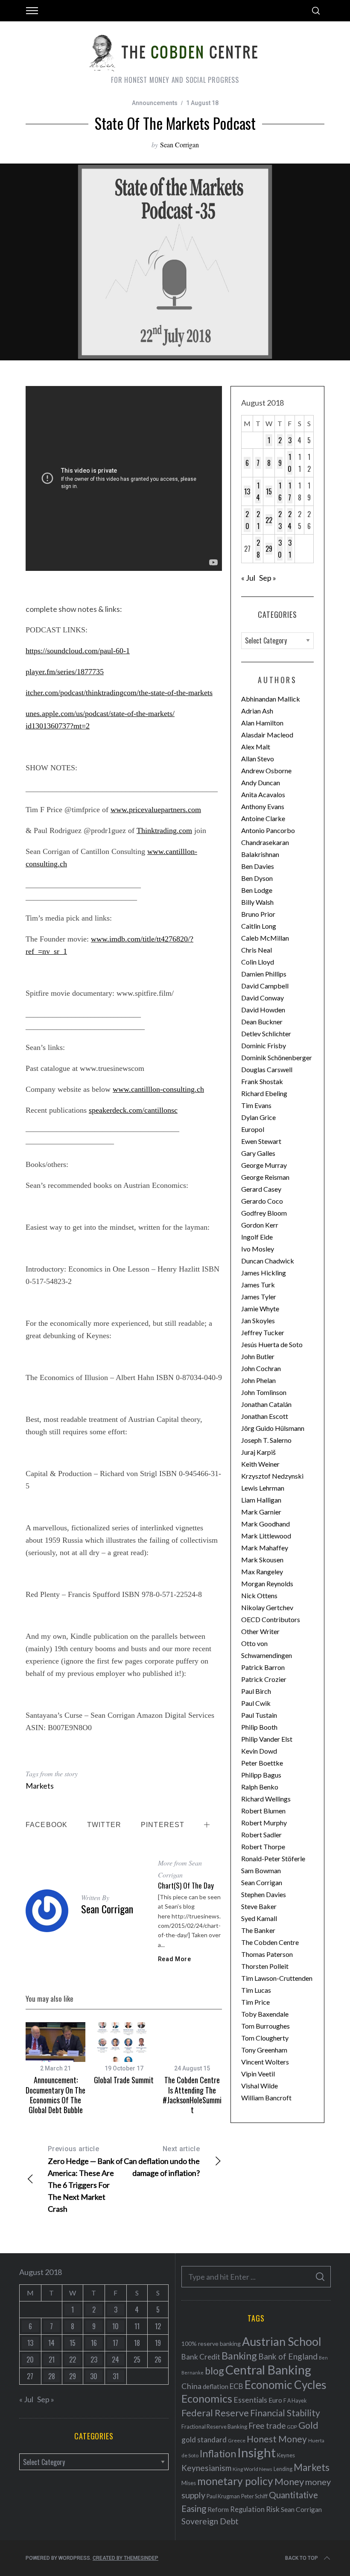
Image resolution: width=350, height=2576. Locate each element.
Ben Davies (258, 866)
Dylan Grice (258, 1117)
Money (289, 2481)
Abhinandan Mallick (271, 699)
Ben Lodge (257, 890)
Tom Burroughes (265, 2026)
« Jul (248, 578)
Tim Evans (256, 1105)
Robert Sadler (261, 1835)
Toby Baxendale (265, 2014)
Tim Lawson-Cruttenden (277, 1978)
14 (258, 491)
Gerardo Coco (262, 1201)
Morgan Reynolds (267, 1583)
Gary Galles (258, 1153)
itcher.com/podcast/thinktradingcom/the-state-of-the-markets (119, 693)
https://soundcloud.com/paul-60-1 (78, 651)
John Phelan (258, 1380)
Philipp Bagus (261, 1775)
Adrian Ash (257, 711)
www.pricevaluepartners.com (156, 810)
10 (290, 463)
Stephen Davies (264, 1894)
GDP (292, 2427)
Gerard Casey (261, 1189)
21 (258, 520)
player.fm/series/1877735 (65, 672)
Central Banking (268, 2370)
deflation (216, 2386)
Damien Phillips (264, 974)
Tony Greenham (264, 2050)
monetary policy (235, 2481)
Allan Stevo (258, 759)
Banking (239, 2356)
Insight (257, 2452)
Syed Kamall (259, 1918)
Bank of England (288, 2356)
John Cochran (261, 1368)
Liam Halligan (261, 1500)
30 (280, 549)
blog (214, 2371)
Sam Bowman (261, 1870)
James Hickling (264, 1273)
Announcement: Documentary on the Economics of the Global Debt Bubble (55, 2095)
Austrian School (282, 2341)
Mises (189, 2483)
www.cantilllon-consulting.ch (158, 1089)
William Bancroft (266, 2098)
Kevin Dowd (259, 1751)
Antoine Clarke (263, 818)
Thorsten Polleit (265, 1966)
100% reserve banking (211, 2344)
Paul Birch (256, 1691)
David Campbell (265, 986)
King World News (252, 2469)
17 (290, 491)
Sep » (268, 578)
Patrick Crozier (264, 1679)
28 (258, 549)
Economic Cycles (286, 2385)
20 (247, 520)
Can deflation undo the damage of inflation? (162, 2161)
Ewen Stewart (261, 1141)
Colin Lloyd (258, 962)
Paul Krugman (223, 2496)
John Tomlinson (264, 1392)
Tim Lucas (256, 1990)
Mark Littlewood (266, 1536)
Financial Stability (285, 2413)
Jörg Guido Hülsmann (273, 1428)
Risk (273, 2509)
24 (290, 520)
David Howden (263, 1010)
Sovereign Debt (210, 2521)
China (191, 2386)
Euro (275, 2400)
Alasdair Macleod (267, 735)
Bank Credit (201, 2357)
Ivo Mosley (258, 1249)
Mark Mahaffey (265, 1548)
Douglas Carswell (267, 1069)
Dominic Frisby (264, 1045)
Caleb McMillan (265, 938)
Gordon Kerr (260, 1225)
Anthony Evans (263, 806)
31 (290, 549)
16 (280, 491)
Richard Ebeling (264, 1093)
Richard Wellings (266, 1799)
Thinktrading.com (164, 830)
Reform (218, 2509)
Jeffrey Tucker (263, 1332)
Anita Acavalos (263, 794)
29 (269, 549)
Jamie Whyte (260, 1308)
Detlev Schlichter (266, 1034)
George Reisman (265, 1177)
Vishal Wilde (260, 2086)
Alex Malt (256, 747)
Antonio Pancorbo (268, 830)
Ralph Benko (260, 1787)
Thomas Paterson (267, 1954)
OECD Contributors (271, 1619)
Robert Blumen (263, 1811)
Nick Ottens (259, 1595)
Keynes (286, 2455)
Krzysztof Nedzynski (272, 1476)
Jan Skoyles (258, 1320)
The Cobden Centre (270, 1942)
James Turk (258, 1285)
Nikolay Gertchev (267, 1607)
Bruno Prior (258, 914)
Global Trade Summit (124, 2080)
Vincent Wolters (265, 2062)
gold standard (204, 2440)
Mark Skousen (262, 1560)
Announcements (155, 103)
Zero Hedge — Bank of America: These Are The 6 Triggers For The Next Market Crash (85, 2179)
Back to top (302, 2558)
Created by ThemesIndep (125, 2558)
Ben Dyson (257, 878)
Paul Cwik (256, 1703)
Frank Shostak (262, 1081)
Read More (175, 1959)
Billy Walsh (257, 902)
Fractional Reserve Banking (214, 2427)
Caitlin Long (259, 926)
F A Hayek (295, 2401)
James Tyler (259, 1297)
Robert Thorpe (263, 1846)
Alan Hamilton (262, 723)
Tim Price (255, 2002)
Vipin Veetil (258, 2074)
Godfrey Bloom (264, 1213)
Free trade (267, 2425)
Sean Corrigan (179, 145)
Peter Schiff (254, 2496)
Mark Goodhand (265, 1524)
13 (247, 491)
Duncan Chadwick (268, 1261)
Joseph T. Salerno (266, 1440)
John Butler (258, 1356)
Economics (207, 2398)
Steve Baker (259, 1906)
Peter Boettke (262, 1763)
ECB (236, 2386)
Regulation (247, 2509)
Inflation (218, 2453)
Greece (237, 2440)
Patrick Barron (263, 1667)
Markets (40, 1786)
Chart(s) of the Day (186, 1885)
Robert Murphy (264, 1823)
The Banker (258, 1930)
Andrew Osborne (266, 770)
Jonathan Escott (265, 1416)
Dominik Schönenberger (277, 1057)
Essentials (250, 2400)
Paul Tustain (259, 1715)
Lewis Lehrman (263, 1488)
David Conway (262, 998)
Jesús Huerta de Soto (272, 1344)
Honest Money (277, 2439)
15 (269, 491)
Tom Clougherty (265, 2038)
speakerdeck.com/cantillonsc (133, 1110)
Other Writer (260, 1631)
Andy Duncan (261, 782)
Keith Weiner (260, 1464)
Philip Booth (259, 1727)
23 (280, 520)
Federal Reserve (215, 2413)
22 (269, 520)
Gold (308, 2425)
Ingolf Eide (257, 1237)
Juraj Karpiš (258, 1452)
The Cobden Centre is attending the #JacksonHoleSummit (192, 2095)
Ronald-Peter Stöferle (273, 1858)
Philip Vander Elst (267, 1739)
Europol (253, 1129)
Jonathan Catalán (266, 1404)
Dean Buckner (262, 1022)
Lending (283, 2469)
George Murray (264, 1165)
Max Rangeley (262, 1572)
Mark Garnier (261, 1512)
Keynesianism (206, 2468)
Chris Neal (257, 950)
